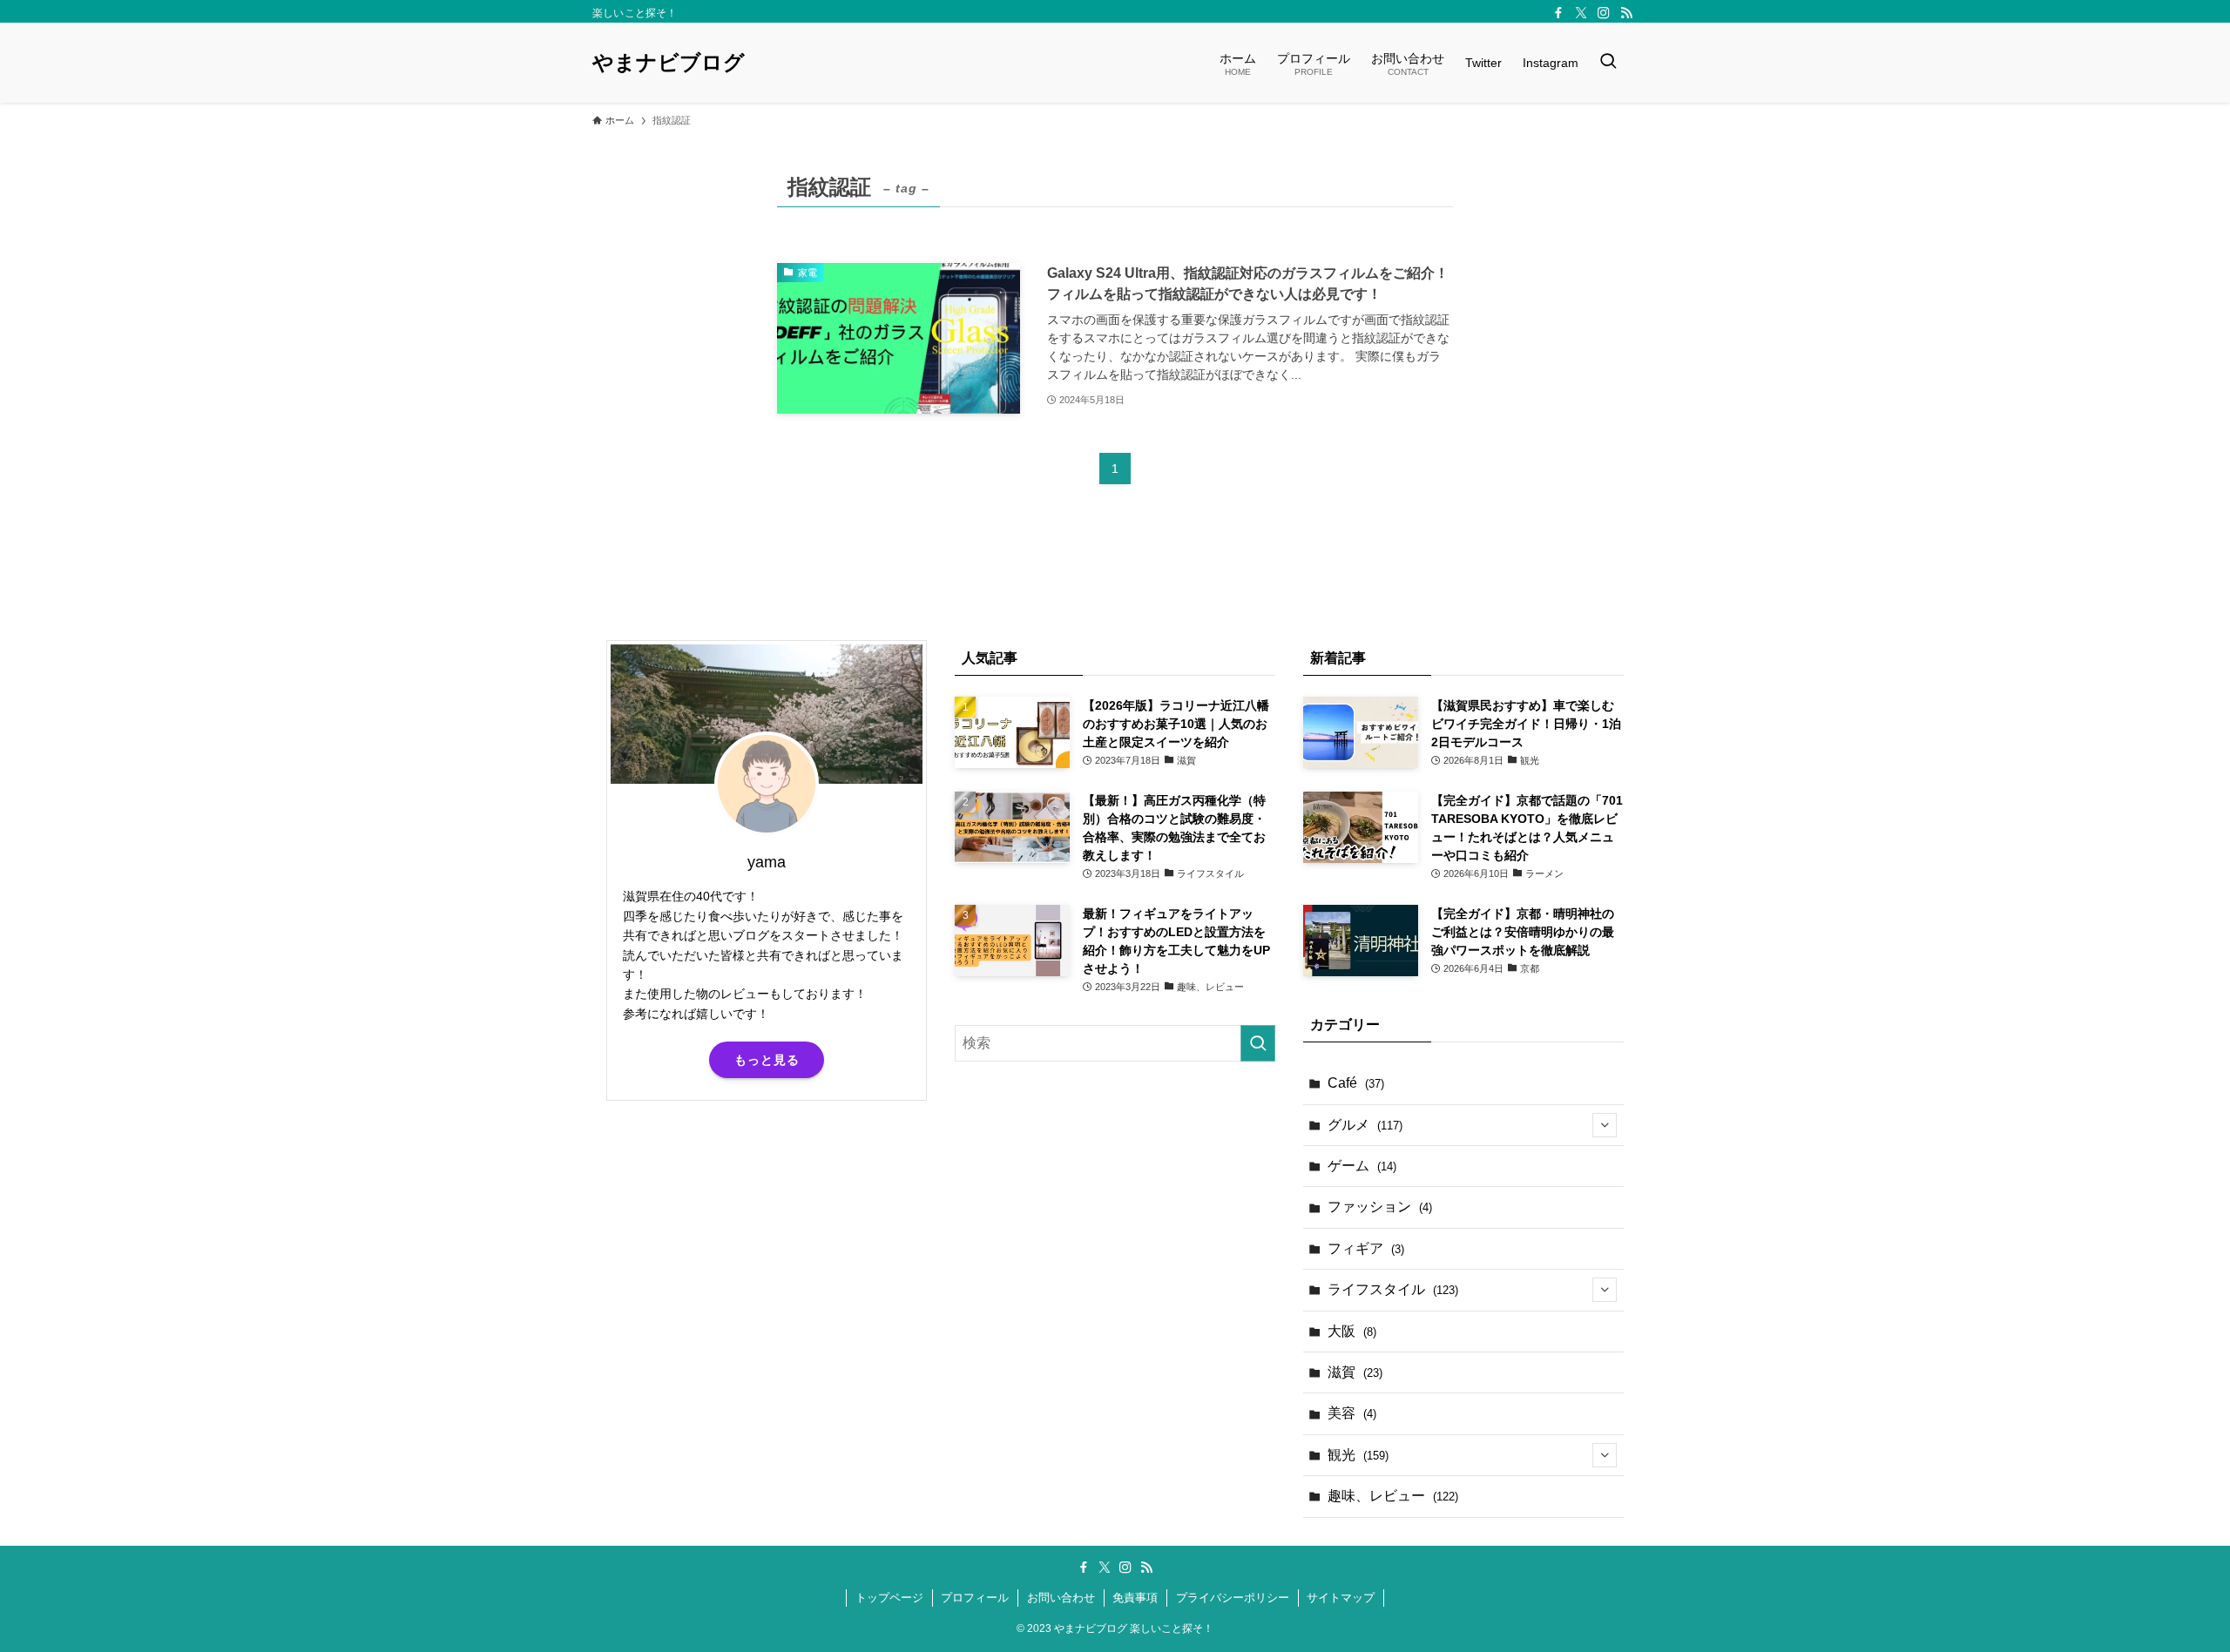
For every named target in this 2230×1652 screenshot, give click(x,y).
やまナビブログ (669, 63)
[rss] (1626, 13)
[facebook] (1558, 13)
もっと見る (767, 1060)
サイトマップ (1341, 1598)
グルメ (1365, 1125)
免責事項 (1135, 1598)
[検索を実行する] (1258, 1043)
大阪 (1352, 1331)
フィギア (1366, 1248)
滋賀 (1355, 1372)
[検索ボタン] (1608, 63)
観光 (1358, 1455)
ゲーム (1362, 1166)
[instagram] (1604, 13)
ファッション (1380, 1207)
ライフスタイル (1393, 1289)
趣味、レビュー (1393, 1496)
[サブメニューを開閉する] (1605, 1125)
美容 (1352, 1413)
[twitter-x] (1581, 13)
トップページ (889, 1598)
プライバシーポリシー (1233, 1598)
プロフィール (975, 1598)
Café (1356, 1083)
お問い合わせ (1061, 1598)
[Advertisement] (767, 1251)
